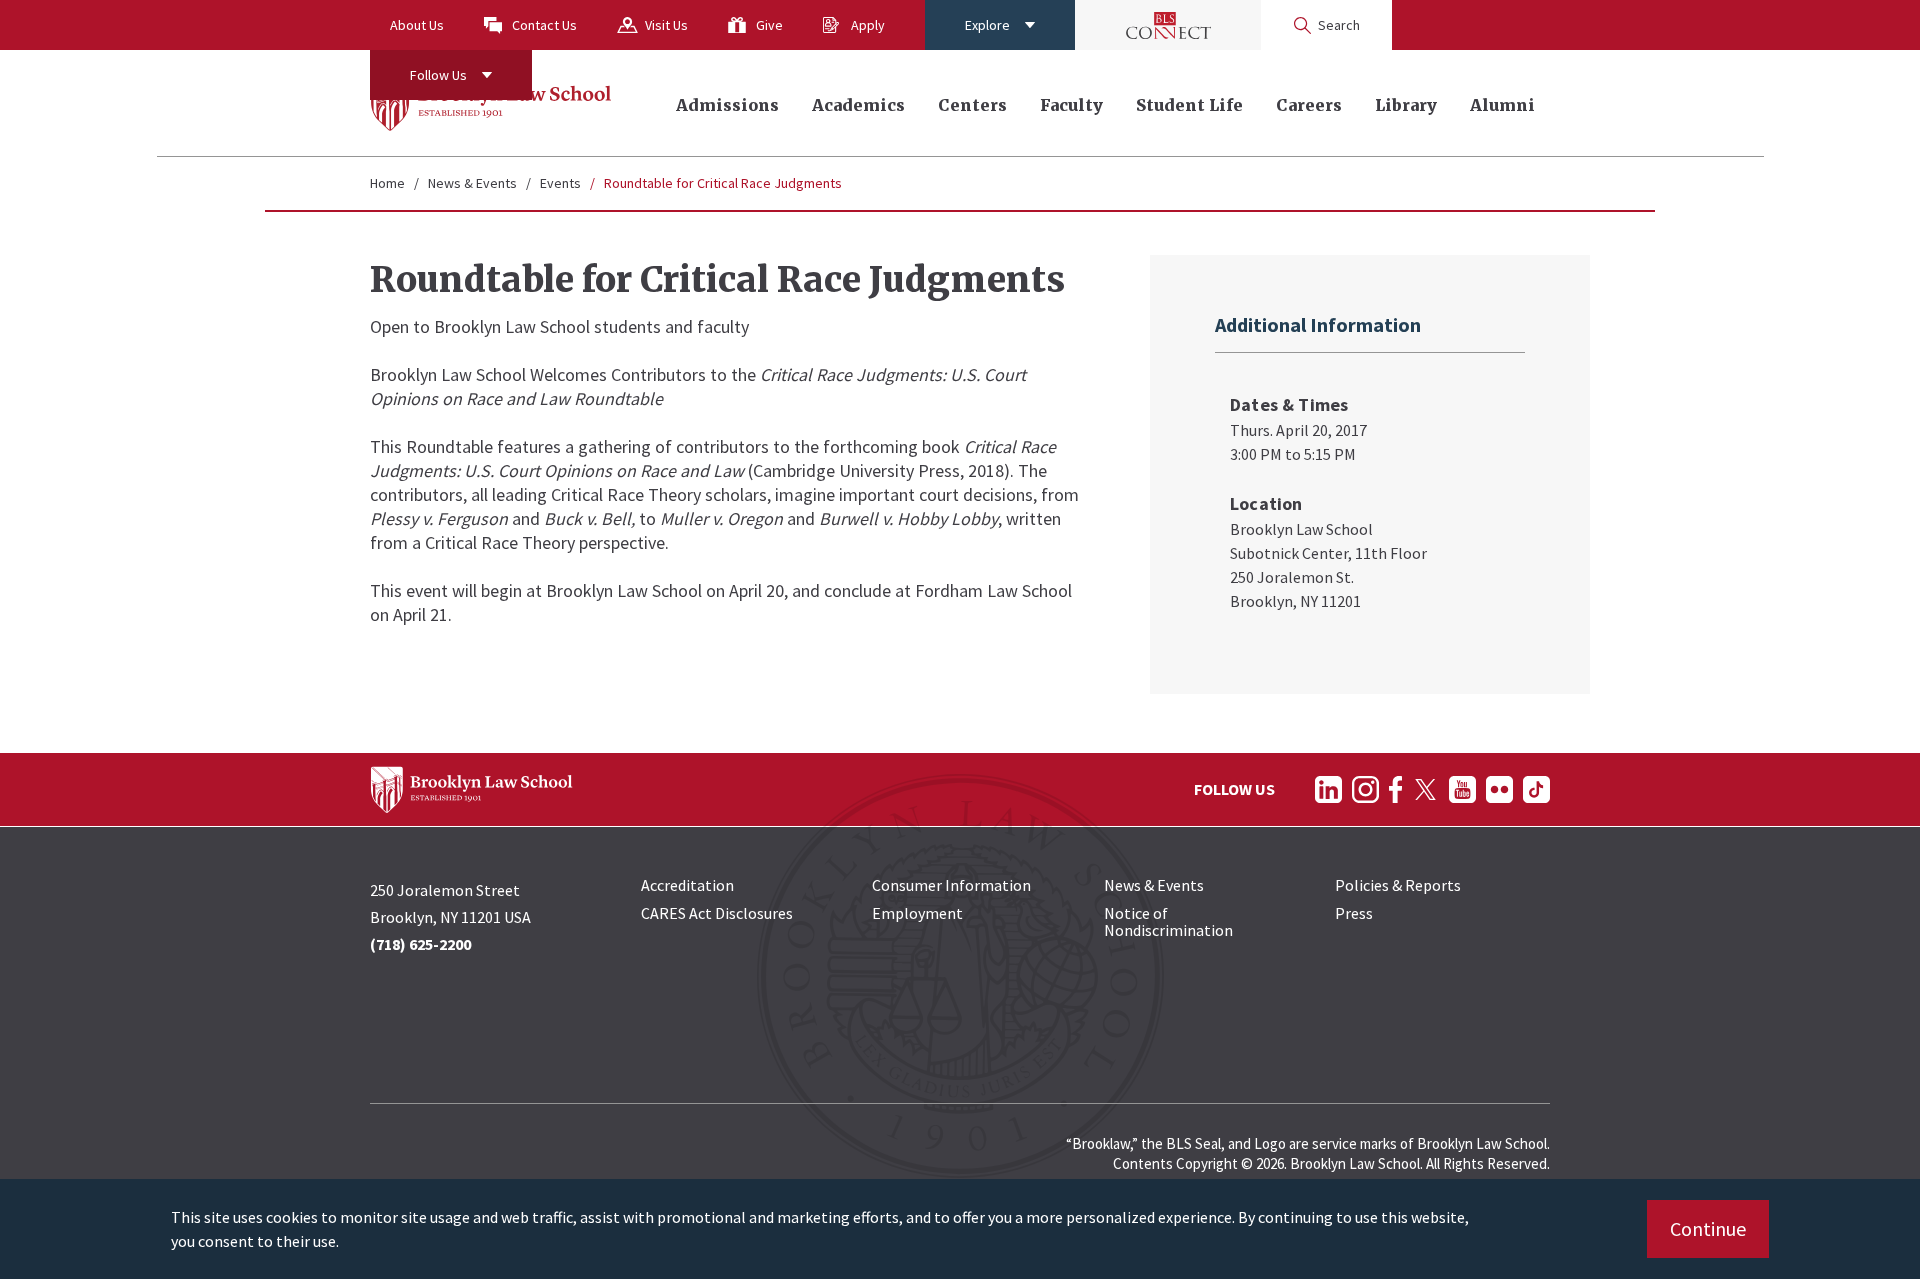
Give (769, 25)
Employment (917, 913)
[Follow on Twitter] (1425, 789)
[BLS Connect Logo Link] (1168, 25)
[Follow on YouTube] (1462, 789)
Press (1354, 913)
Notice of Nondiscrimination (1168, 921)
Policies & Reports (1398, 885)
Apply (868, 25)
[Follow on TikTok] (1536, 789)
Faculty (1071, 105)
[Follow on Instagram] (1365, 789)
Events (560, 183)
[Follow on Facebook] (1395, 789)
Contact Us (544, 25)
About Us (417, 25)
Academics (858, 105)
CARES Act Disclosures (717, 913)
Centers (972, 105)
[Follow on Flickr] (1499, 789)
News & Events (472, 183)
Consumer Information (951, 885)
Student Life (1189, 105)
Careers (1309, 105)
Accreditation (687, 885)
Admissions (727, 105)
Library (1406, 105)
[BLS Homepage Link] (491, 103)
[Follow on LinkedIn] (1328, 789)
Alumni (1502, 105)
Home (387, 183)
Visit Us (666, 25)
